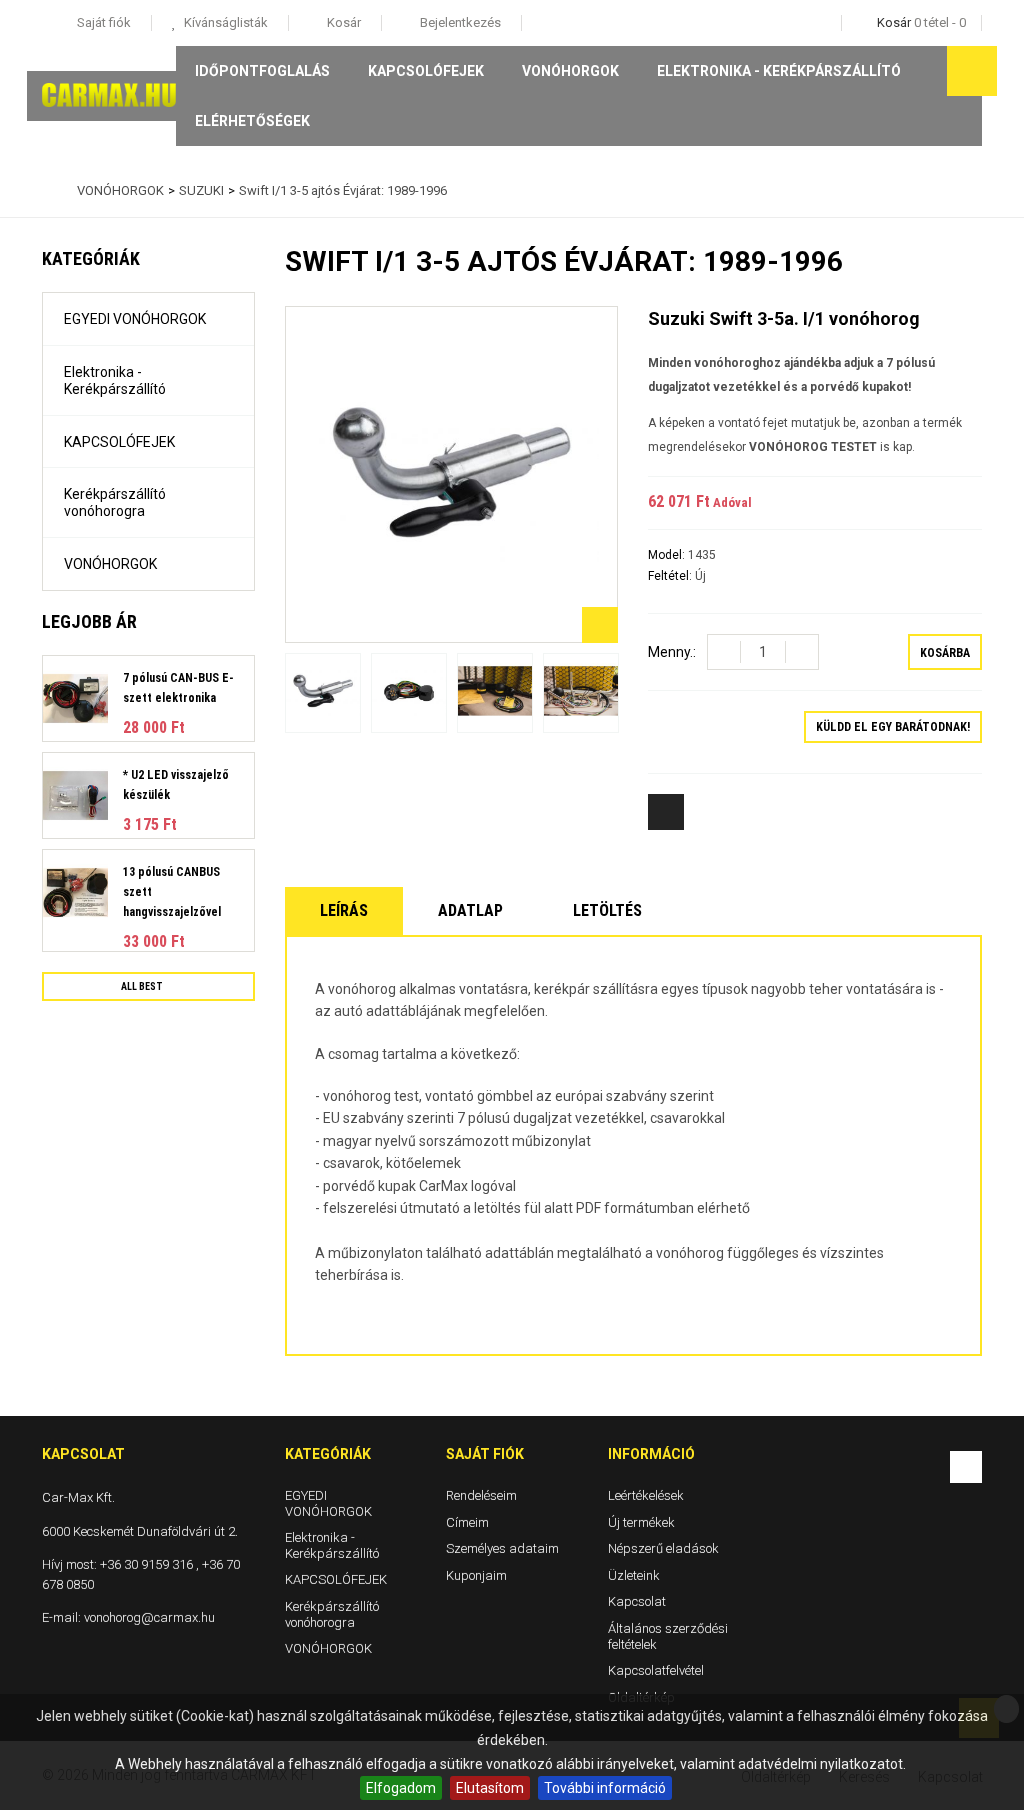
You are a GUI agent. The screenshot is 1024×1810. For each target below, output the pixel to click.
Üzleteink (634, 1574)
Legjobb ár (89, 621)
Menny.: (672, 652)
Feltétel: (671, 576)
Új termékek (641, 1521)
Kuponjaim (476, 1574)
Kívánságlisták (224, 22)
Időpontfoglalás (262, 71)
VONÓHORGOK (570, 71)
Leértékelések (646, 1495)
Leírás (344, 910)
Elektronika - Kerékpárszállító (779, 71)
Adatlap (470, 910)
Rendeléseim (481, 1495)
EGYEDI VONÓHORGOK (135, 319)
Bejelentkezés (459, 22)
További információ (605, 1788)
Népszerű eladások (663, 1548)
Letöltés (607, 910)
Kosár (342, 22)
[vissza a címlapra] (47, 191)
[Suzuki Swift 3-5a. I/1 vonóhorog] (323, 693)
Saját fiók (485, 1454)
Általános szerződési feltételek (668, 1636)
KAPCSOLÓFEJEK (426, 71)
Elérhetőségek (252, 121)
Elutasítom (490, 1788)
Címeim (467, 1521)
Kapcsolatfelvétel (656, 1670)
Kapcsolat (637, 1601)
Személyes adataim (502, 1548)
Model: (668, 555)
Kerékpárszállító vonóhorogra (115, 502)
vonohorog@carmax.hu (149, 1617)
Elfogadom (401, 1788)
